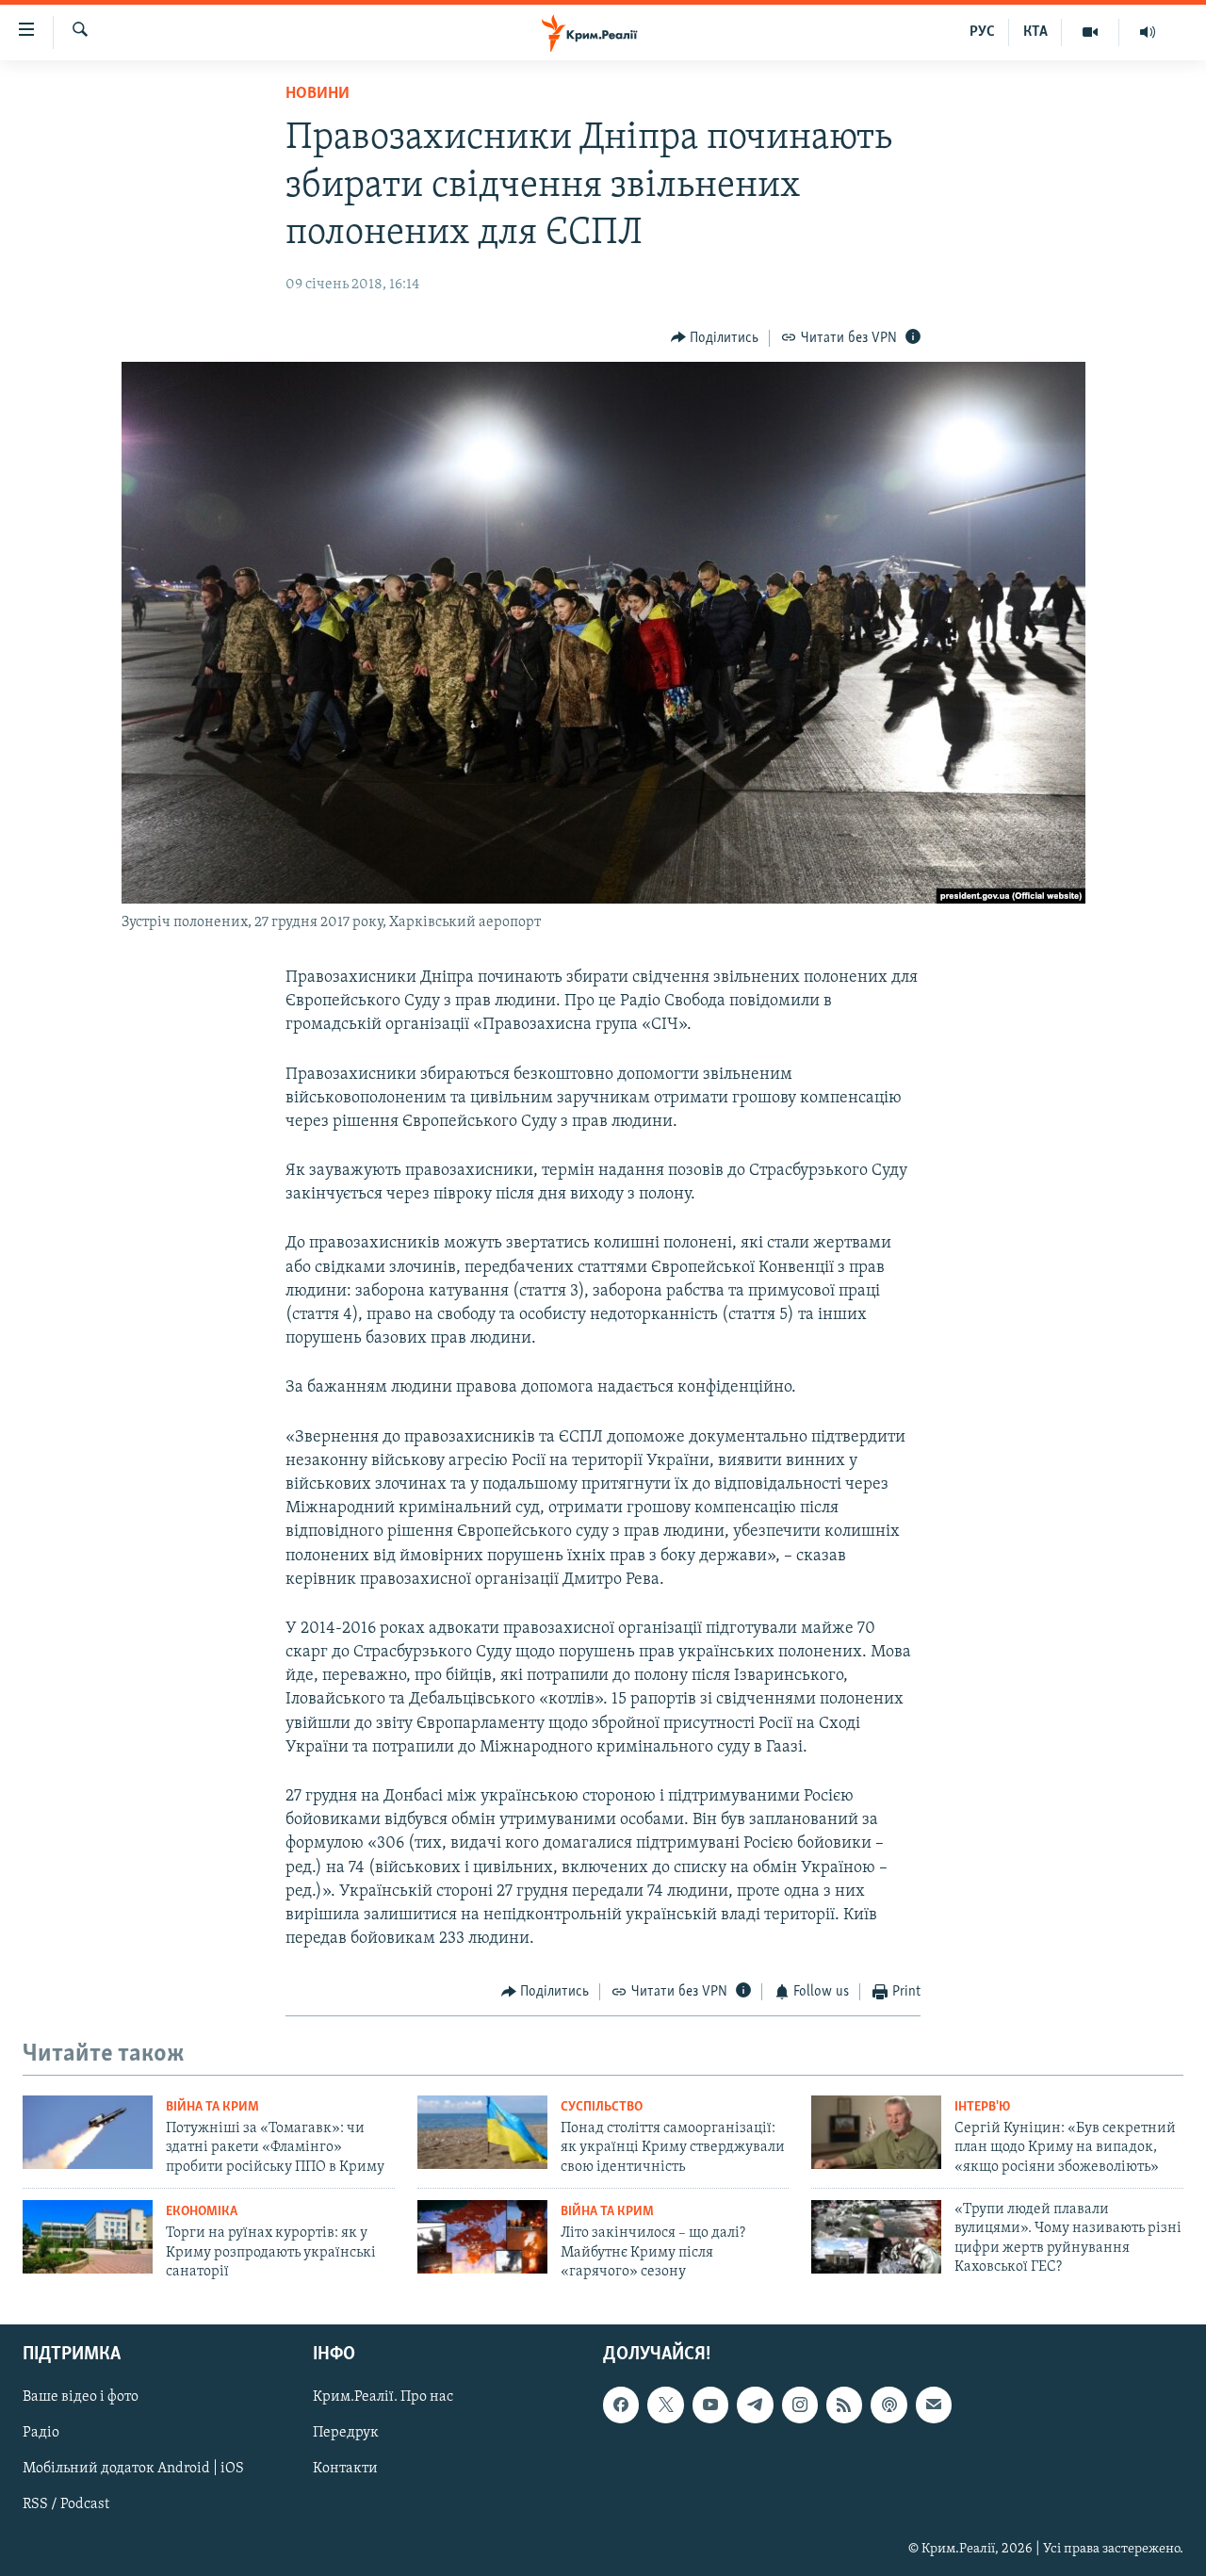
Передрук (346, 2434)
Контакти (345, 2470)
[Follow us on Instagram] (800, 2405)
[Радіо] (1148, 32)
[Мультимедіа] (1091, 32)
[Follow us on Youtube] (710, 2405)
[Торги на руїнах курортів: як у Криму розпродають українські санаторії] (88, 2237)
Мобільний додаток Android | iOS (133, 2470)
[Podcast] (888, 2405)
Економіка (202, 2212)
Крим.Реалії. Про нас (383, 2398)
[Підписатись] (934, 2405)
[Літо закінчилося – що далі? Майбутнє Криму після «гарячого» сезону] (482, 2237)
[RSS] (844, 2405)
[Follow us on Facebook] (621, 2405)
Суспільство (602, 2107)
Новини (318, 94)
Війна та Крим (212, 2107)
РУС (982, 32)
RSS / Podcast (66, 2505)
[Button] (715, 338)
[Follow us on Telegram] (755, 2405)
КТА (1035, 32)
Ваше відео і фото (81, 2398)
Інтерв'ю (982, 2107)
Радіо (41, 2434)
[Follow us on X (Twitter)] (665, 2405)
